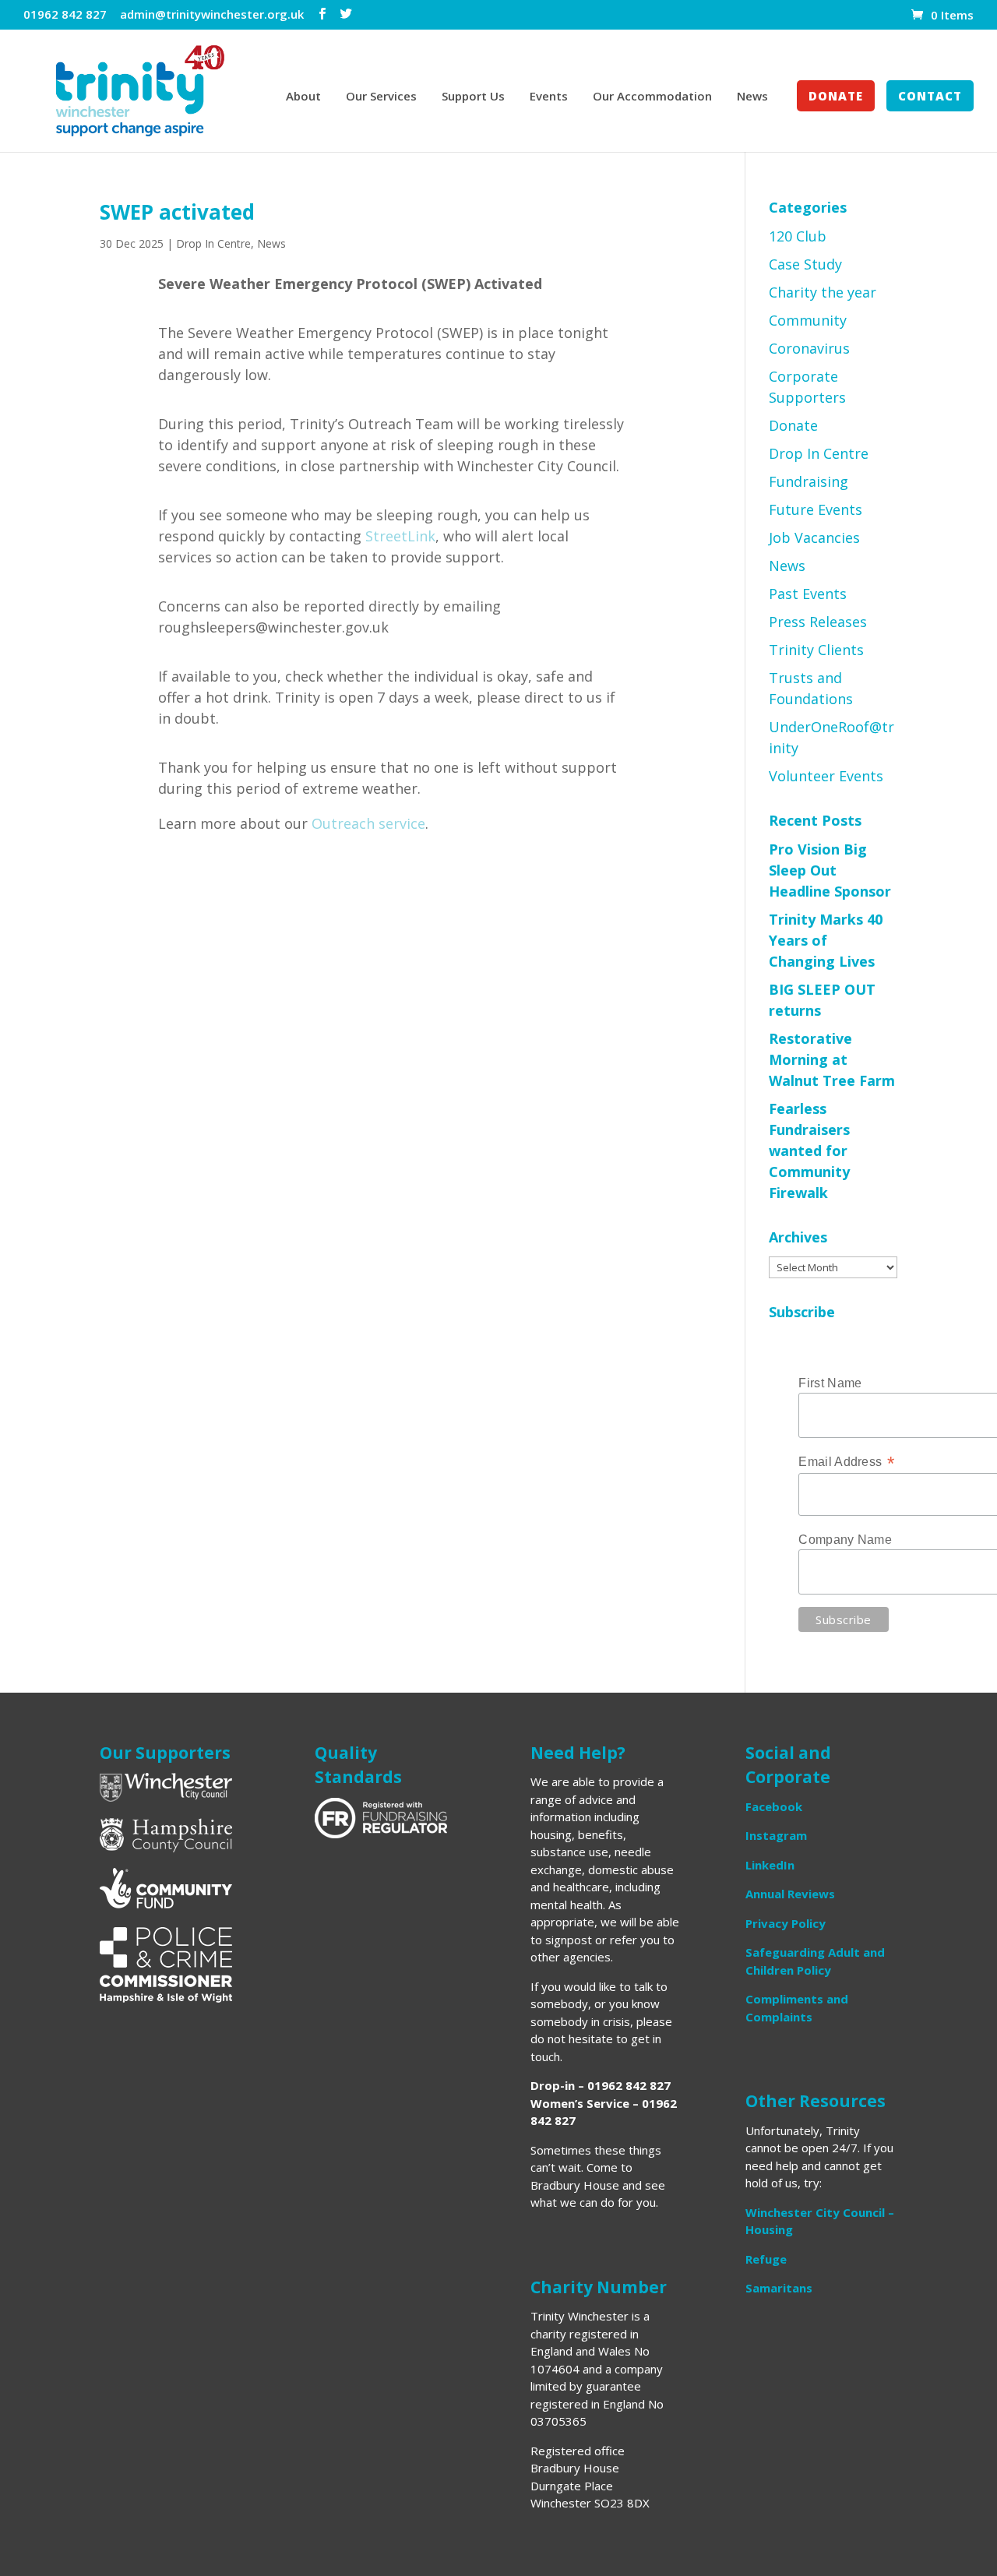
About (303, 97)
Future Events (816, 509)
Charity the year (823, 292)
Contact (930, 97)
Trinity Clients (816, 650)
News (752, 97)
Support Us (473, 97)
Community (808, 320)
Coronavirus (809, 348)
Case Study (805, 264)
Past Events (808, 594)
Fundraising (809, 481)
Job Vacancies (814, 537)
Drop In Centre (213, 243)
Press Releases (818, 622)
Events (549, 97)
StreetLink (400, 536)
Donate (836, 97)
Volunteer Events (826, 776)
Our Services (381, 97)
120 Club (798, 236)
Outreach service (368, 823)
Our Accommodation (652, 97)
